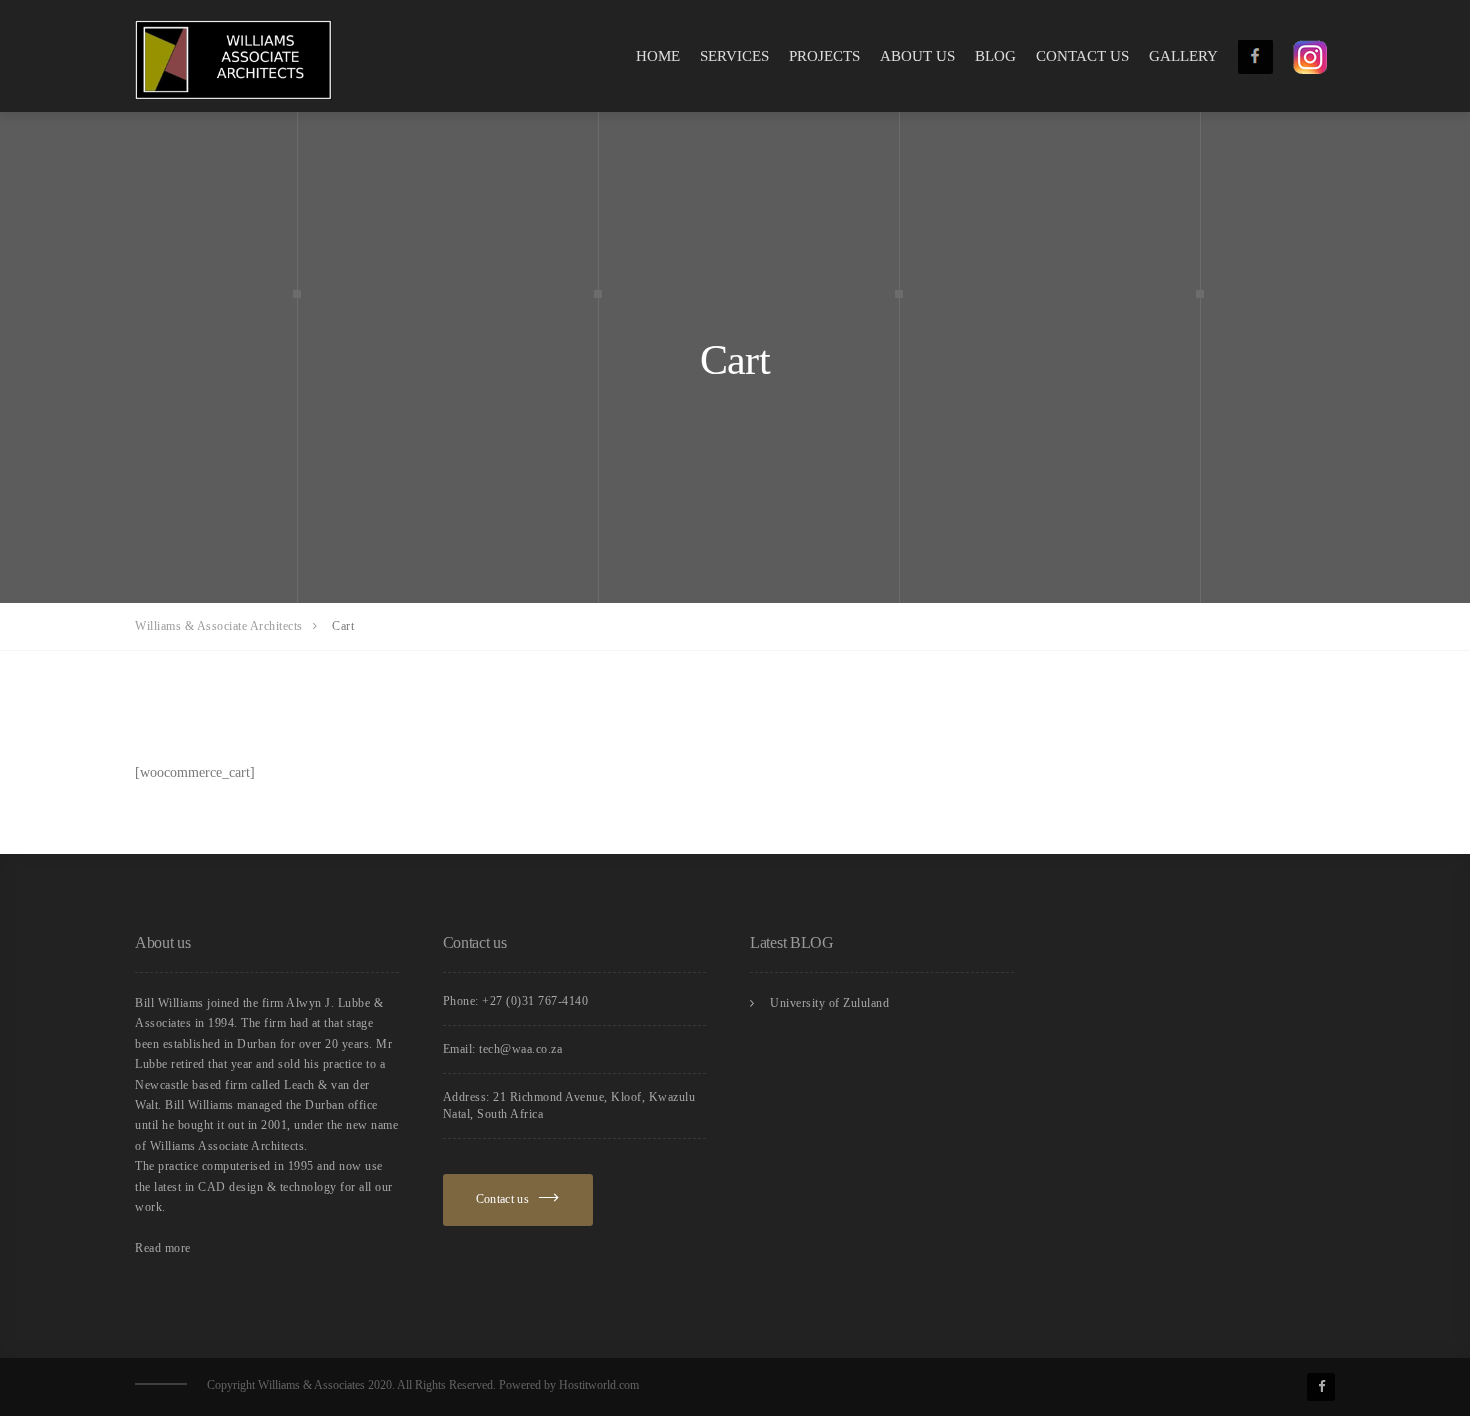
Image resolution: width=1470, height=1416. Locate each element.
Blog (995, 55)
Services (734, 55)
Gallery (1183, 55)
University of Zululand (829, 1003)
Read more (163, 1248)
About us (917, 55)
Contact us (1082, 55)
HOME (658, 55)
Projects (824, 55)
